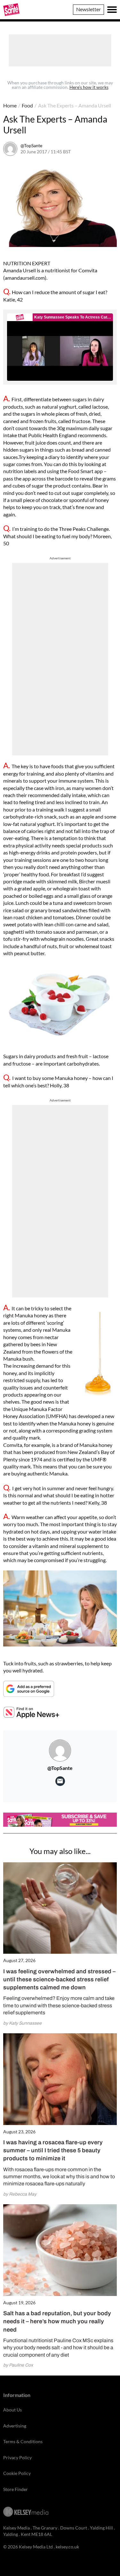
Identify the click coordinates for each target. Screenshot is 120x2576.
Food (27, 105)
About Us (12, 2410)
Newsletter (88, 9)
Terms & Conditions (23, 2441)
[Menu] (112, 10)
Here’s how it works (89, 87)
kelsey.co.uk (67, 2547)
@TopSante (31, 145)
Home (10, 105)
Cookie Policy (17, 2473)
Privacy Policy (17, 2457)
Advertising (15, 2426)
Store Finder (16, 2489)
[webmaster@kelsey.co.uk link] (60, 1781)
